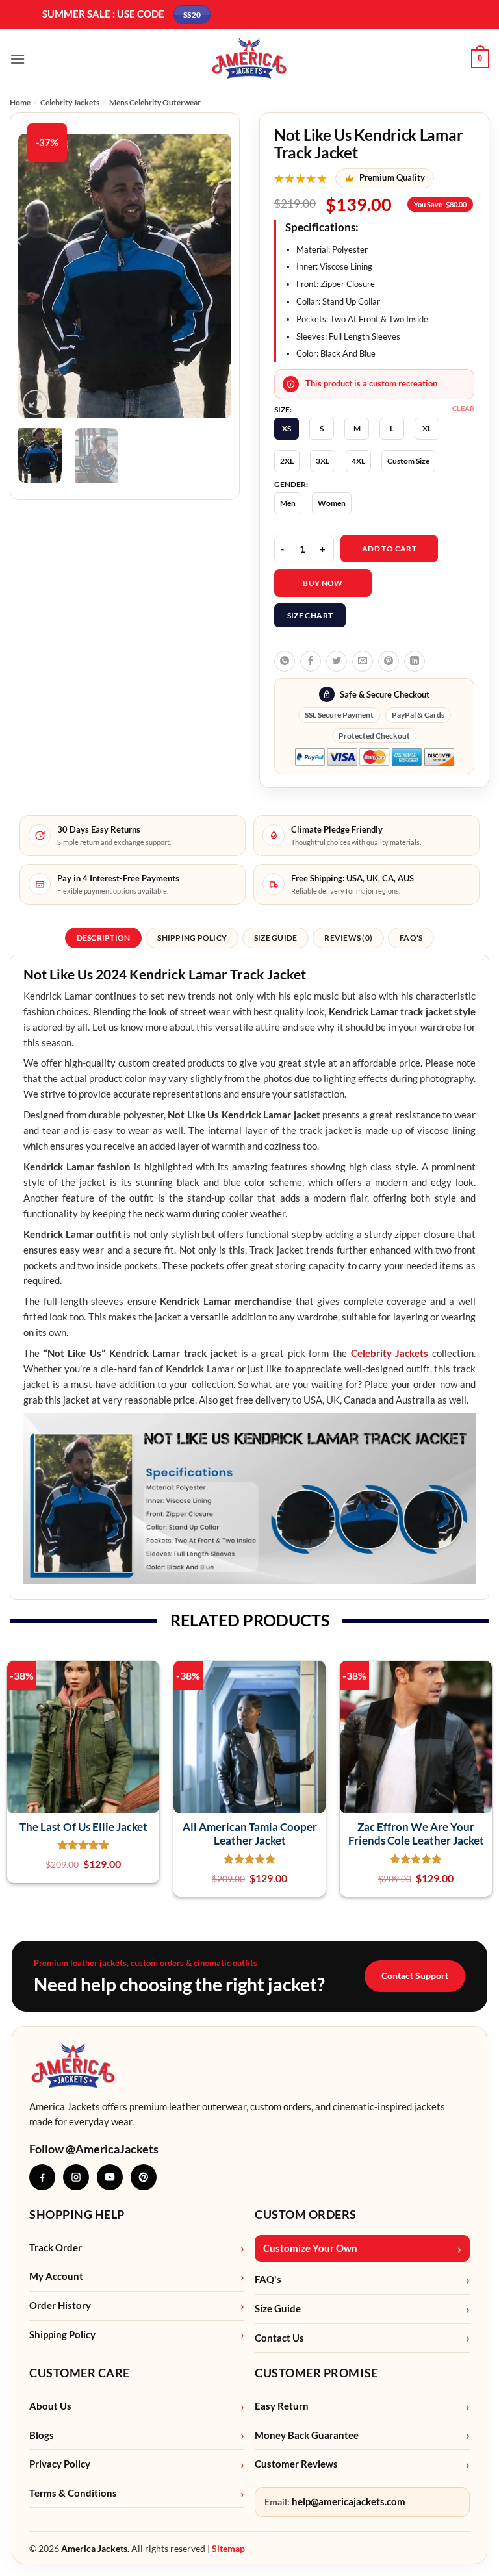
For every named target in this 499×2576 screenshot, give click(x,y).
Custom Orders (306, 2214)
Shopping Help (77, 2214)
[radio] (287, 429)
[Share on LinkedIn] (415, 661)
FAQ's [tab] (411, 938)
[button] (18, 59)
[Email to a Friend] (363, 661)
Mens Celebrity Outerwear (155, 102)
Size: (283, 410)
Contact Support (415, 1976)
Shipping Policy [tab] (192, 938)
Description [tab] (104, 938)
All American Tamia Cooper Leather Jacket (250, 1834)
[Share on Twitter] (337, 661)
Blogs (42, 2435)
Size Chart (310, 615)
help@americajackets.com (349, 2502)
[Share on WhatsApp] (285, 661)
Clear (463, 408)
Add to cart (389, 549)
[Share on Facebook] (311, 661)
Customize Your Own (310, 2248)
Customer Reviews (296, 2464)
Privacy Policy (60, 2464)
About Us (50, 2406)
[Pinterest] (144, 2177)
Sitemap (228, 2548)
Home (20, 102)
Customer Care (80, 2373)
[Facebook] (42, 2177)
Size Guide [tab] (275, 938)
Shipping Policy (62, 2335)
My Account (56, 2276)
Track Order (56, 2248)
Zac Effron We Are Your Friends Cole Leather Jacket (416, 1834)
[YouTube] (110, 2177)
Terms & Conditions (73, 2493)
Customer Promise (316, 2373)
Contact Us (279, 2338)
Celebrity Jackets (70, 102)
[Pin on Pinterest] (389, 661)
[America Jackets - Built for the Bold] (250, 59)
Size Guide (278, 2309)
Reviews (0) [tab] (348, 938)
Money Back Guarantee (307, 2435)
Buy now (323, 583)
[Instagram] (76, 2177)
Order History (60, 2305)
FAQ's (268, 2279)
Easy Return (282, 2406)
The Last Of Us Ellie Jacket (83, 1827)
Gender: (291, 485)
